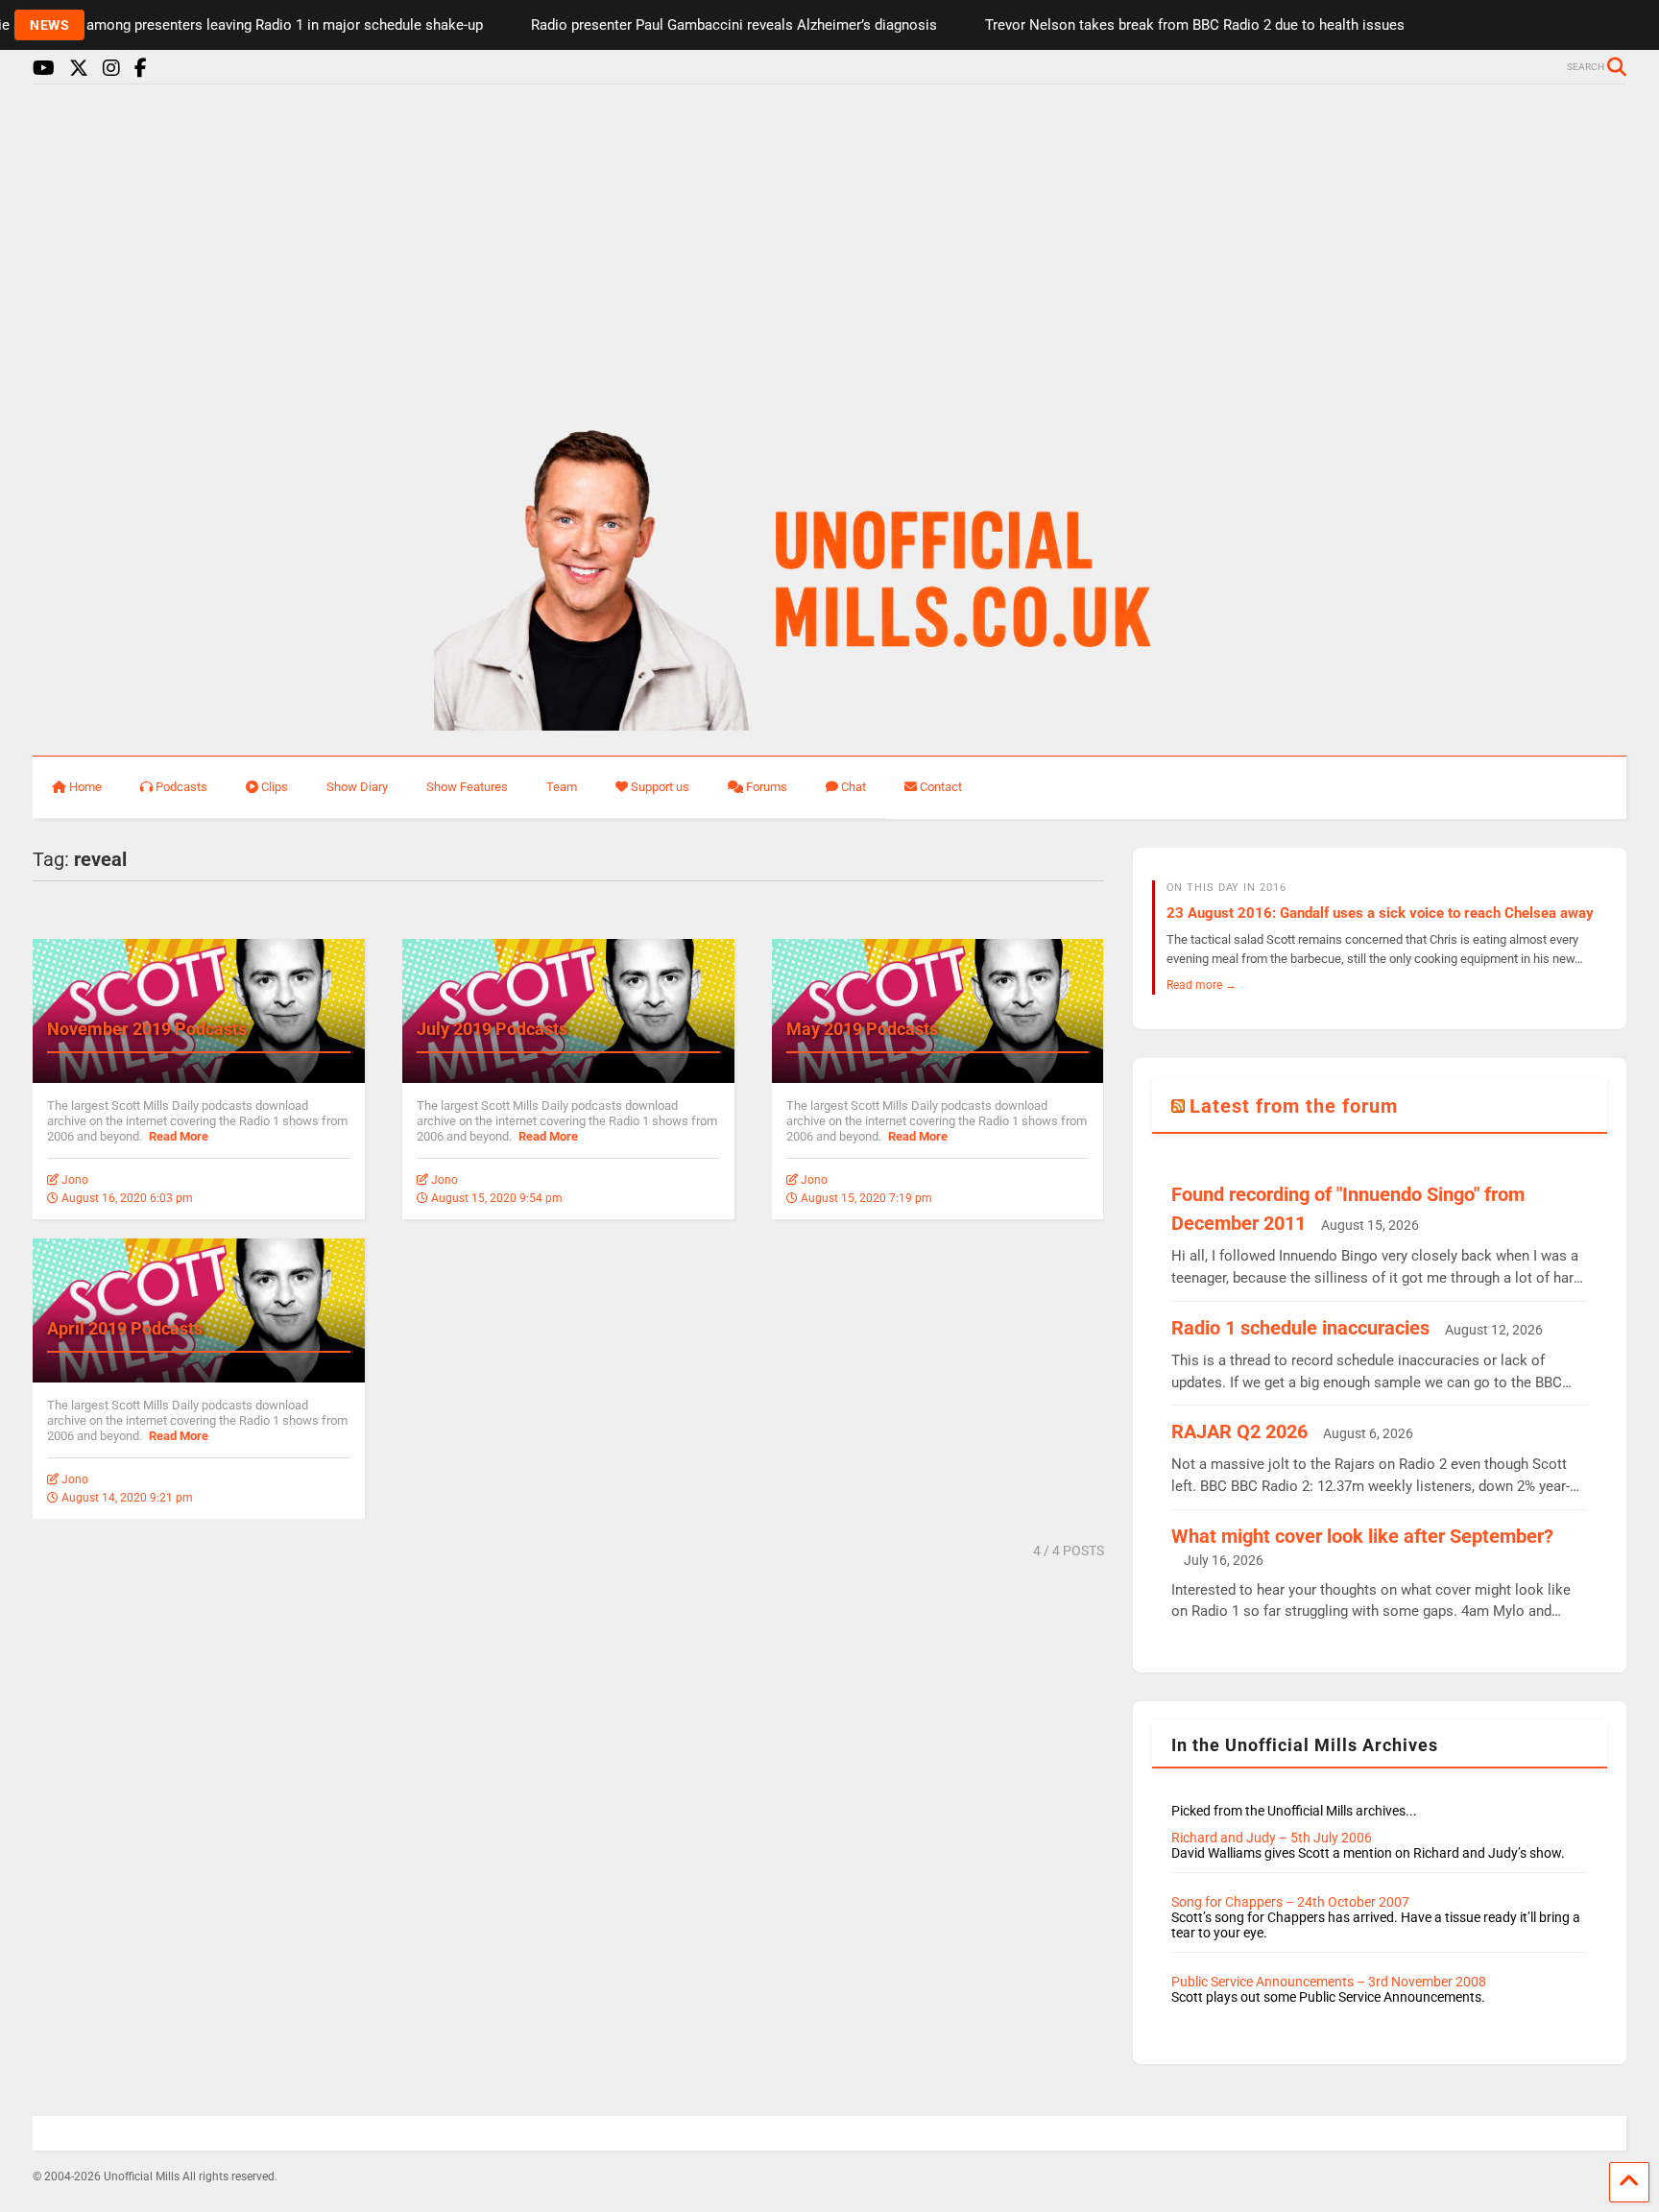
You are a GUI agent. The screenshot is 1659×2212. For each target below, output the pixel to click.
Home (85, 787)
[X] (79, 69)
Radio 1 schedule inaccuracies (1300, 1328)
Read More (179, 1136)
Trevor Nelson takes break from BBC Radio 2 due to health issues (1159, 25)
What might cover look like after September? (1362, 1536)
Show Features (467, 787)
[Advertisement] (829, 248)
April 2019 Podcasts (125, 1328)
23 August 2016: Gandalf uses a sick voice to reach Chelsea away (1380, 913)
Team (562, 787)
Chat (854, 787)
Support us (660, 787)
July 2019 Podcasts (492, 1029)
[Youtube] (44, 69)
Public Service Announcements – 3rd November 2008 (1329, 1982)
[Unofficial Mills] (830, 722)
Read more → (1202, 985)
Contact (941, 787)
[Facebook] (141, 69)
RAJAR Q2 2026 (1239, 1431)
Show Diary (357, 787)
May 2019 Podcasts (862, 1029)
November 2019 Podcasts (147, 1029)
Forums (767, 787)
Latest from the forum (1294, 1106)
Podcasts (181, 787)
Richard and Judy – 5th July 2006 (1272, 1838)
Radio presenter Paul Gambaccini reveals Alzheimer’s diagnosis (698, 25)
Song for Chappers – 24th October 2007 (1290, 1902)
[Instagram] (111, 69)
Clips (275, 787)
